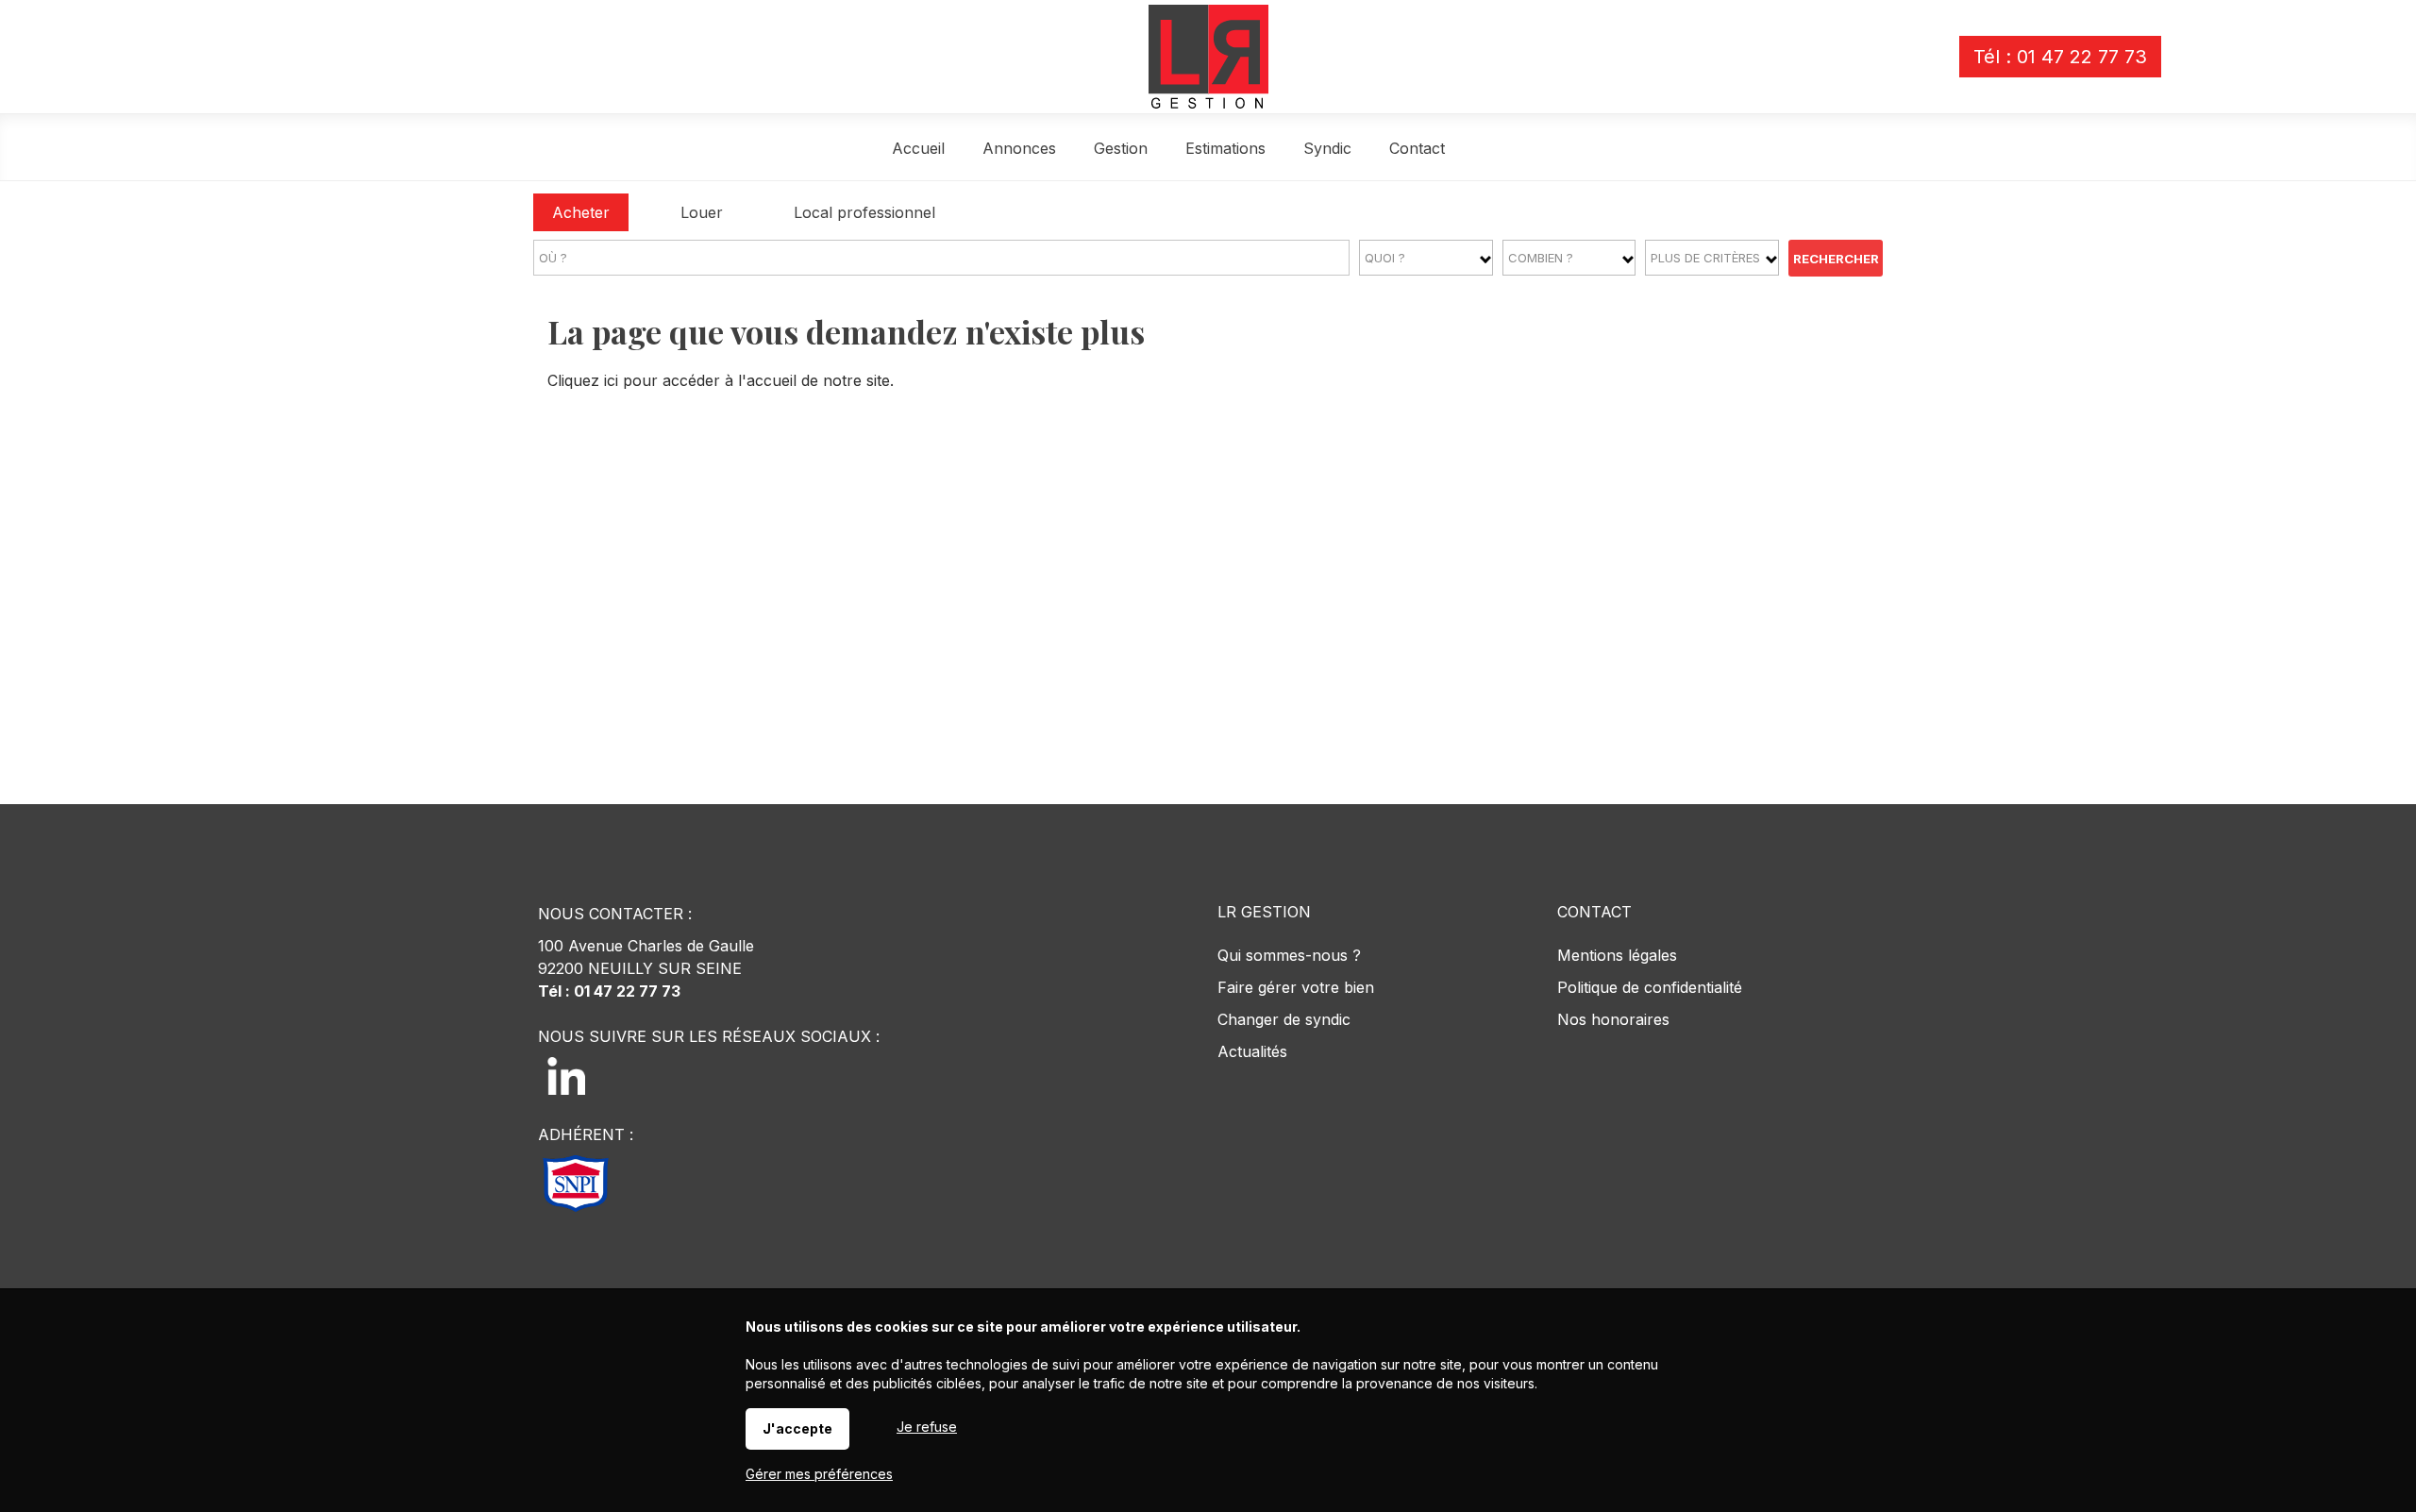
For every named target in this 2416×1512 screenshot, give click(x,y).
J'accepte (797, 1428)
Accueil (918, 148)
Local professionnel (864, 212)
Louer (702, 212)
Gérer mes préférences (819, 1474)
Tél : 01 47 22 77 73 (2060, 57)
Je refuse (927, 1427)
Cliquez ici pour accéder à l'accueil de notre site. (721, 380)
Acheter (581, 212)
